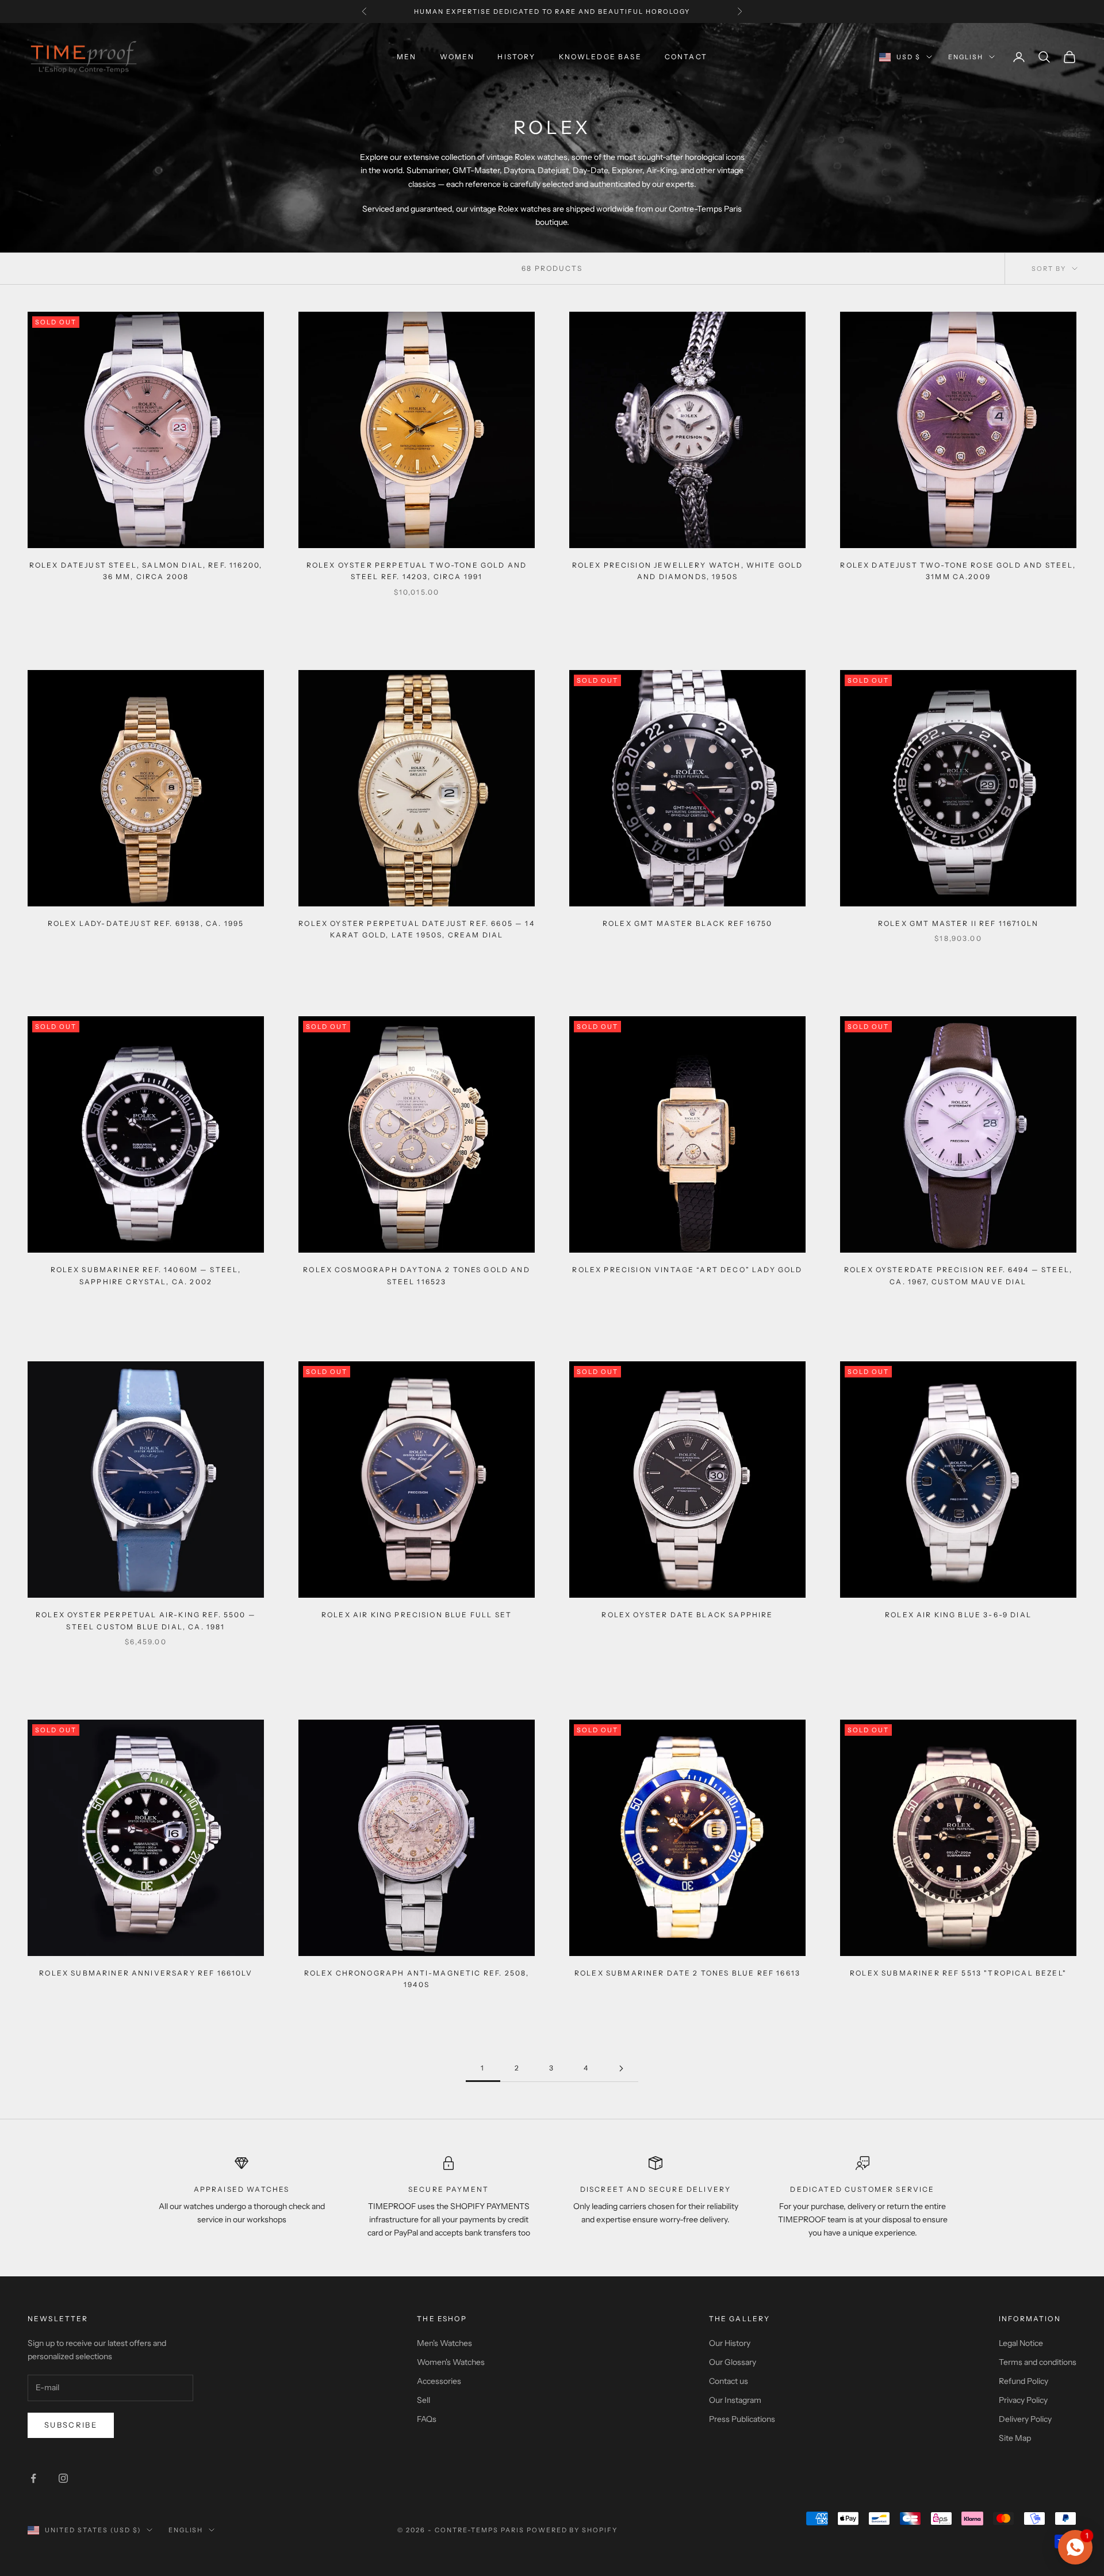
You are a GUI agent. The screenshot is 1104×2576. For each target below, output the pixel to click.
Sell (423, 2400)
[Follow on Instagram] (63, 2478)
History (516, 57)
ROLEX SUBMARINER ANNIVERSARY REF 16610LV (145, 1973)
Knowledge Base (600, 57)
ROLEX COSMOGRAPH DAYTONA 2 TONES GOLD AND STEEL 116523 (417, 1275)
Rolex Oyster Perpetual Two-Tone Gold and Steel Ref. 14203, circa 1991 (417, 571)
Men (407, 57)
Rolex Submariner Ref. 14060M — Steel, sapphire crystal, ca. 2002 (146, 1275)
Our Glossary (733, 2362)
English (966, 57)
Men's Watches (444, 2343)
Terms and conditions (1038, 2362)
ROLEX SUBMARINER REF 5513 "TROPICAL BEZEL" (958, 1973)
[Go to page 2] (621, 2068)
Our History (730, 2343)
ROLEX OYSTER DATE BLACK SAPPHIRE (687, 1615)
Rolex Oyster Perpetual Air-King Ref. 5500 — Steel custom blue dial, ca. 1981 (146, 1620)
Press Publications (742, 2419)
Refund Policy (1023, 2381)
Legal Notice (1021, 2343)
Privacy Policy (1023, 2400)
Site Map (1015, 2438)
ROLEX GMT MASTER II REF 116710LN (958, 923)
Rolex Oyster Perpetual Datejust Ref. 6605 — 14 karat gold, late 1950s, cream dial (416, 929)
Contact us (729, 2381)
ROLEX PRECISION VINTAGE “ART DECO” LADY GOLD (687, 1270)
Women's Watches (451, 2362)
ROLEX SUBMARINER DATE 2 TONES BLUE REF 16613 (687, 1973)
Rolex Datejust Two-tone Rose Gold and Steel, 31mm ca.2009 (958, 571)
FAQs (427, 2419)
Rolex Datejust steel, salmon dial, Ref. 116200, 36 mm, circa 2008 (146, 571)
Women (457, 57)
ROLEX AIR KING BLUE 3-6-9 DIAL (958, 1615)
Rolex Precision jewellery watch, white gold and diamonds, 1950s (688, 571)
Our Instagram (735, 2400)
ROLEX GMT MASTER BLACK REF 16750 (687, 923)
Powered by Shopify (572, 2530)
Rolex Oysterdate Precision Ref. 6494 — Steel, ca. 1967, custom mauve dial (958, 1275)
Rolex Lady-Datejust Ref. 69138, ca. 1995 (146, 923)
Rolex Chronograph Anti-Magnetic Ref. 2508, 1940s (417, 1979)
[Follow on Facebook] (33, 2478)
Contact (686, 57)
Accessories (439, 2381)
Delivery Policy (1025, 2419)
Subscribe (71, 2425)
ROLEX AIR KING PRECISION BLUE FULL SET (417, 1615)
